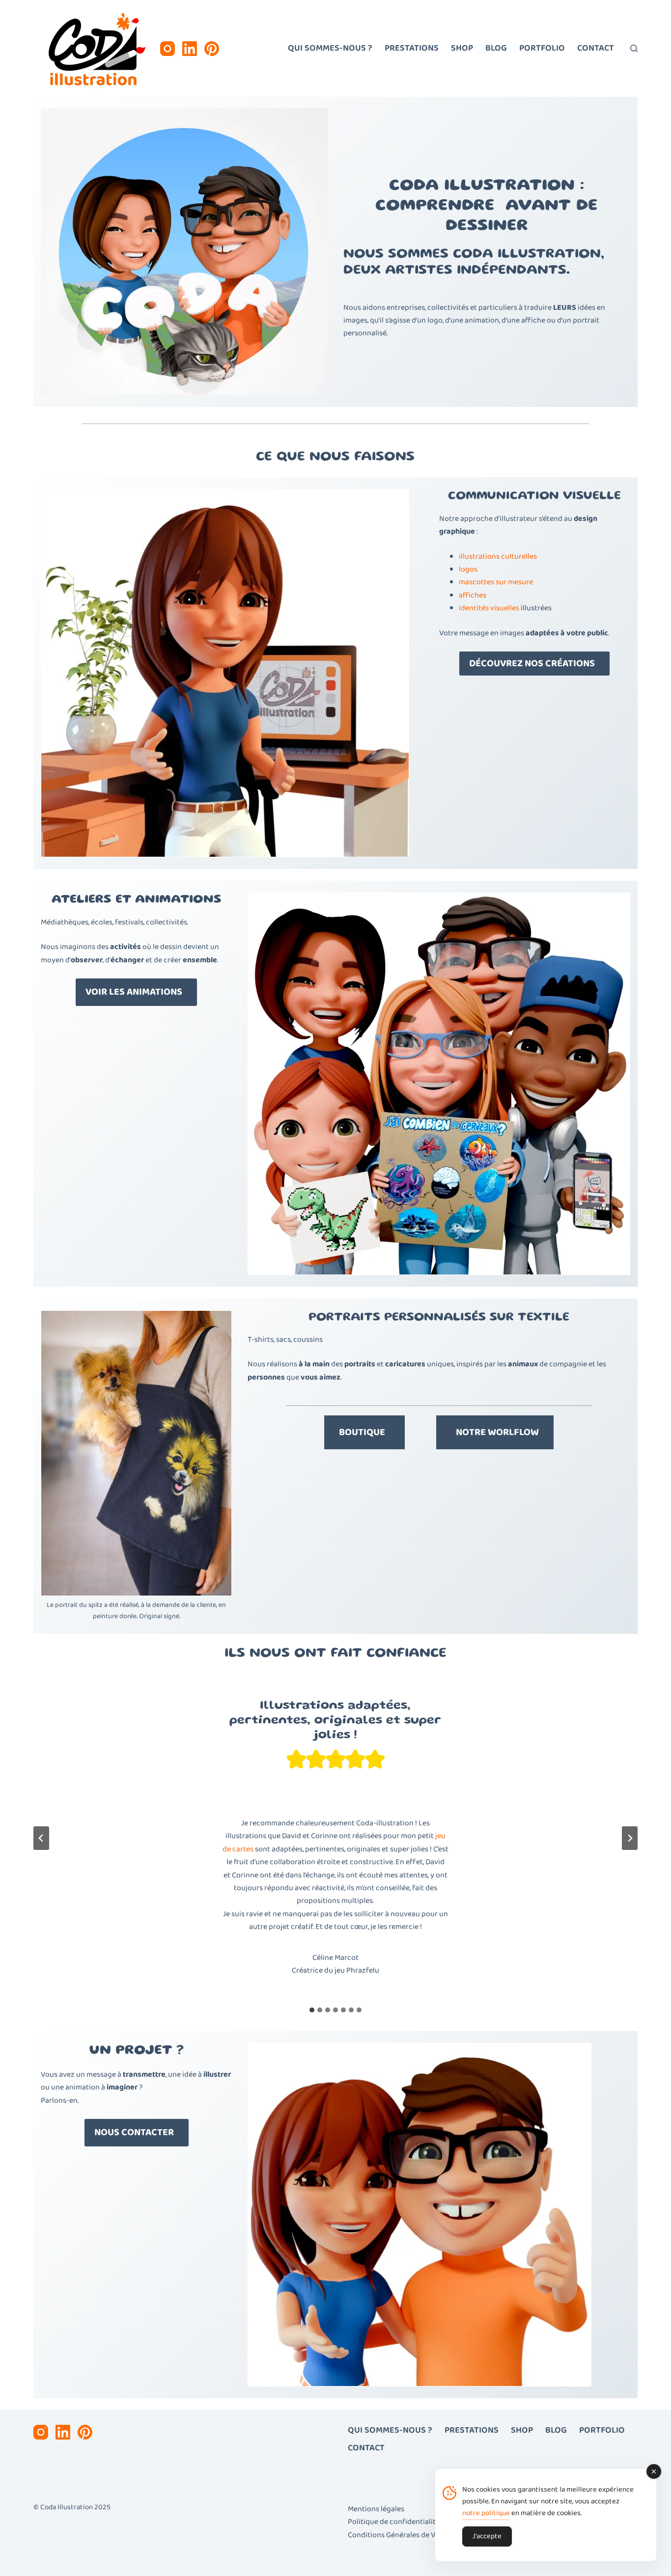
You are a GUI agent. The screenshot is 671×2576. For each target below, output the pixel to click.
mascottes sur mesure (496, 582)
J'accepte (487, 2536)
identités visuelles (489, 608)
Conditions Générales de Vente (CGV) (409, 2535)
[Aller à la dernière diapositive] (41, 1838)
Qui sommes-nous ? (330, 48)
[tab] (312, 2010)
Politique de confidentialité (394, 2522)
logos (468, 569)
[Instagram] (168, 49)
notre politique (486, 2513)
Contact (596, 48)
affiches (473, 595)
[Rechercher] (634, 48)
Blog (496, 48)
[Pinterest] (212, 49)
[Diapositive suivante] (630, 1838)
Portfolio (542, 48)
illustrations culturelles (498, 556)
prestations (412, 48)
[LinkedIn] (190, 49)
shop (462, 48)
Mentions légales (376, 2509)
